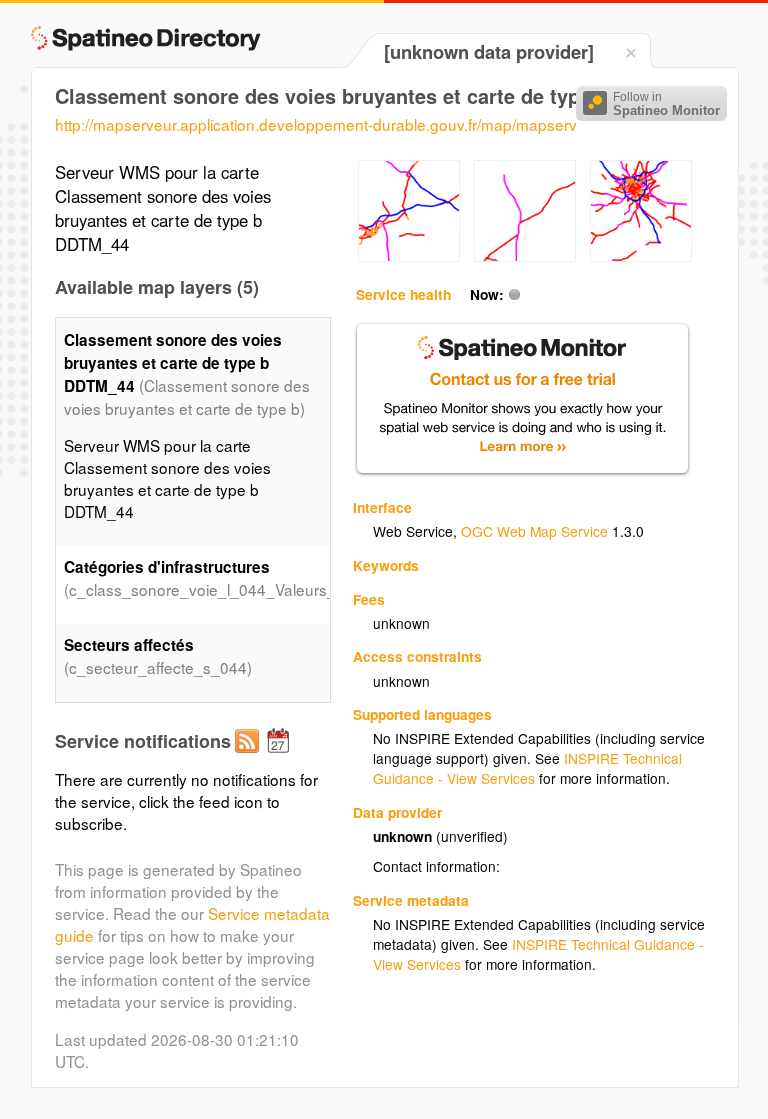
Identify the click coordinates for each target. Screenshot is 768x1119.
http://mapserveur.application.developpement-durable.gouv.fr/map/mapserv (316, 124)
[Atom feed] (250, 757)
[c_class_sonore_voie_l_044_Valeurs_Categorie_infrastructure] (409, 256)
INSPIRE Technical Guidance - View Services (527, 768)
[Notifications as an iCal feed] (281, 757)
